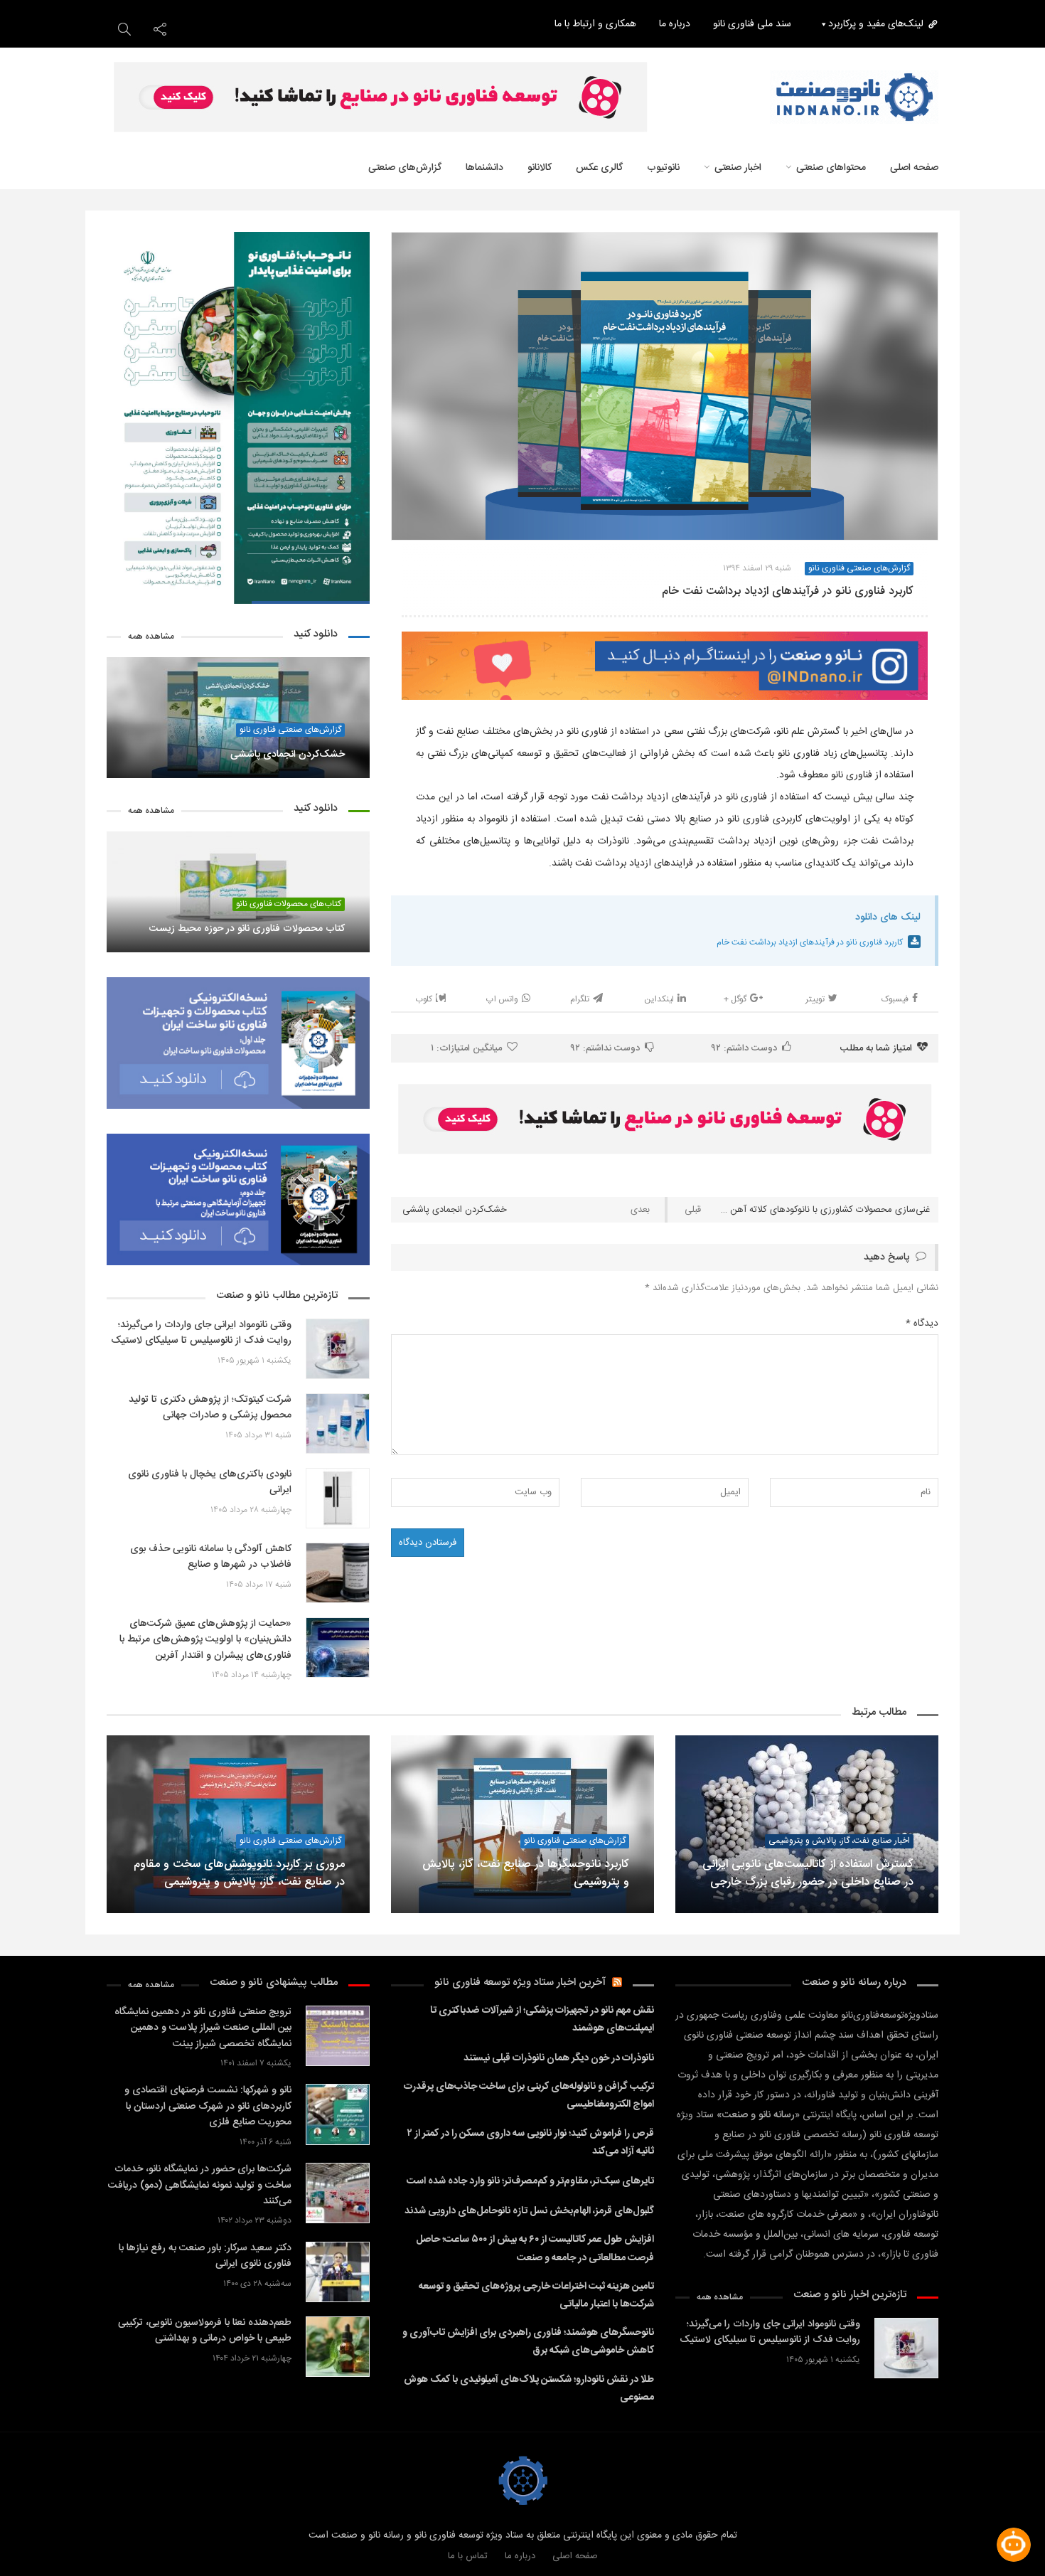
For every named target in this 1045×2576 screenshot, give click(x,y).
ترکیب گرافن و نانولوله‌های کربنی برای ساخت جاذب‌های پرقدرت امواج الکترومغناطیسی (529, 2096)
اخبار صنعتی (738, 168)
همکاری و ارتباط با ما (595, 24)
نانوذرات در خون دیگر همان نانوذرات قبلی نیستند (559, 2058)
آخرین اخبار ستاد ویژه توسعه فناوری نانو (520, 1982)
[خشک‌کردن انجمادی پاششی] (238, 718)
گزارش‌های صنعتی (405, 168)
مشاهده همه (151, 637)
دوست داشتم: (744, 1048)
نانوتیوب (663, 168)
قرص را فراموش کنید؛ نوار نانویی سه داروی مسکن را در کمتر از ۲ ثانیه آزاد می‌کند (531, 2143)
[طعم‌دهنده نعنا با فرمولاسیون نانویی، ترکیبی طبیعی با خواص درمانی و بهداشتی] (338, 2347)
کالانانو (540, 168)
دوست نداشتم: (605, 1048)
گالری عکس (599, 168)
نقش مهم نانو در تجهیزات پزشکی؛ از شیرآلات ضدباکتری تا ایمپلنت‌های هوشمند (542, 2019)
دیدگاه (922, 1324)
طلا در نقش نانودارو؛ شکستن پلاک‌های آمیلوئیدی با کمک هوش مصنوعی (529, 2389)
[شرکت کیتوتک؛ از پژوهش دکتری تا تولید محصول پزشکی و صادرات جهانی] (338, 1423)
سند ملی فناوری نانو (752, 24)
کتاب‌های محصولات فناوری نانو (289, 904)
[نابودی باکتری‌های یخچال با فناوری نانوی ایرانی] (338, 1498)
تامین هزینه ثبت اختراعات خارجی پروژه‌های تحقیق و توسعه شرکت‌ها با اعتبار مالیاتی (536, 2295)
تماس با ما (468, 2556)
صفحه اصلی (575, 2556)
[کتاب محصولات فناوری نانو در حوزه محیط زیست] (238, 892)
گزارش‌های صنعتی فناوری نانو (290, 730)
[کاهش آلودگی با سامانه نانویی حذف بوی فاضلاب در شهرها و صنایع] (338, 1573)
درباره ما (675, 24)
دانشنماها (484, 168)
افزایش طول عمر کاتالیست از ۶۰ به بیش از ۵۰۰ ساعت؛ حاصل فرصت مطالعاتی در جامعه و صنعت (535, 2248)
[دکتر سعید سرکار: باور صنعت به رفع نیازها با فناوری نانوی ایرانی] (338, 2272)
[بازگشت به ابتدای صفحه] (36, 2540)
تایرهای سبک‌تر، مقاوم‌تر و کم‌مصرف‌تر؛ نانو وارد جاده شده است (530, 2181)
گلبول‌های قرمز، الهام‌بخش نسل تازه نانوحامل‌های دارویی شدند (529, 2211)
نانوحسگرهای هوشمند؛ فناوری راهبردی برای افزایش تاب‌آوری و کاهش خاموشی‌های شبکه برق (528, 2342)
